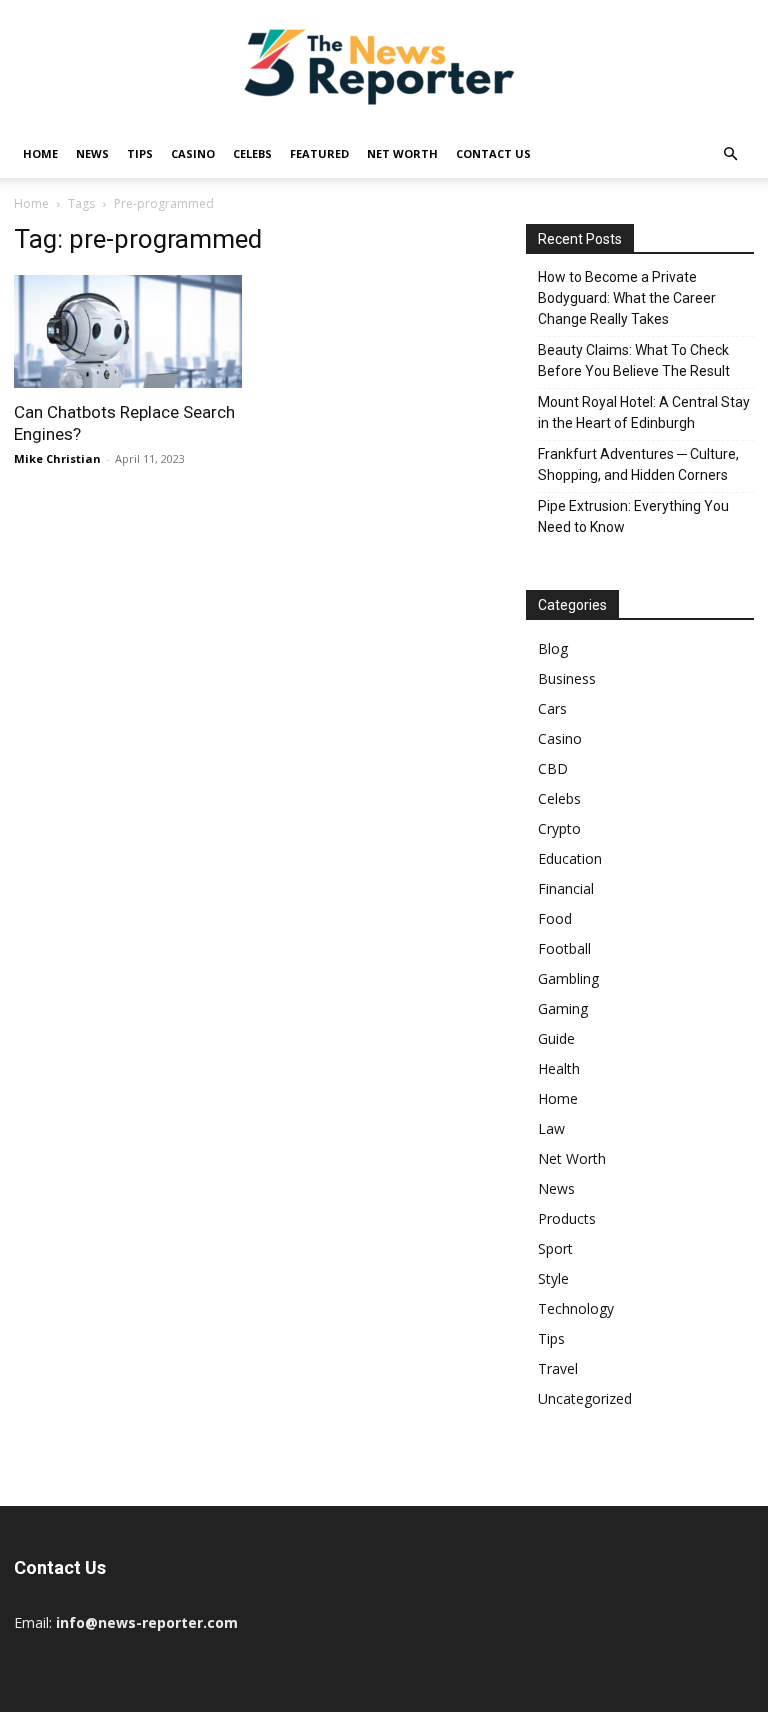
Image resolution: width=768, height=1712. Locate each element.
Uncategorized (585, 1398)
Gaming (563, 1008)
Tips (140, 153)
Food (555, 918)
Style (553, 1278)
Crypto (559, 828)
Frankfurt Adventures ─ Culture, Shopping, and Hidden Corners (638, 464)
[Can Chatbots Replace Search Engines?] (128, 331)
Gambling (568, 978)
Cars (552, 708)
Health (559, 1068)
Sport (555, 1248)
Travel (558, 1368)
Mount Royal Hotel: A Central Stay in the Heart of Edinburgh (644, 412)
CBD (553, 768)
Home (40, 153)
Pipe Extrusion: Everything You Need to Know (633, 516)
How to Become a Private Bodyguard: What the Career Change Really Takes (627, 298)
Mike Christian (57, 458)
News (92, 153)
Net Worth (402, 153)
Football (564, 948)
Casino (193, 153)
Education (570, 858)
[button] (730, 154)
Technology (576, 1308)
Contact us (493, 153)
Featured (319, 153)
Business (567, 678)
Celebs (252, 153)
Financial (566, 888)
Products (567, 1218)
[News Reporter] (384, 66)
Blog (553, 648)
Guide (556, 1038)
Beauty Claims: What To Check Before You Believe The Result (634, 360)
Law (551, 1128)
